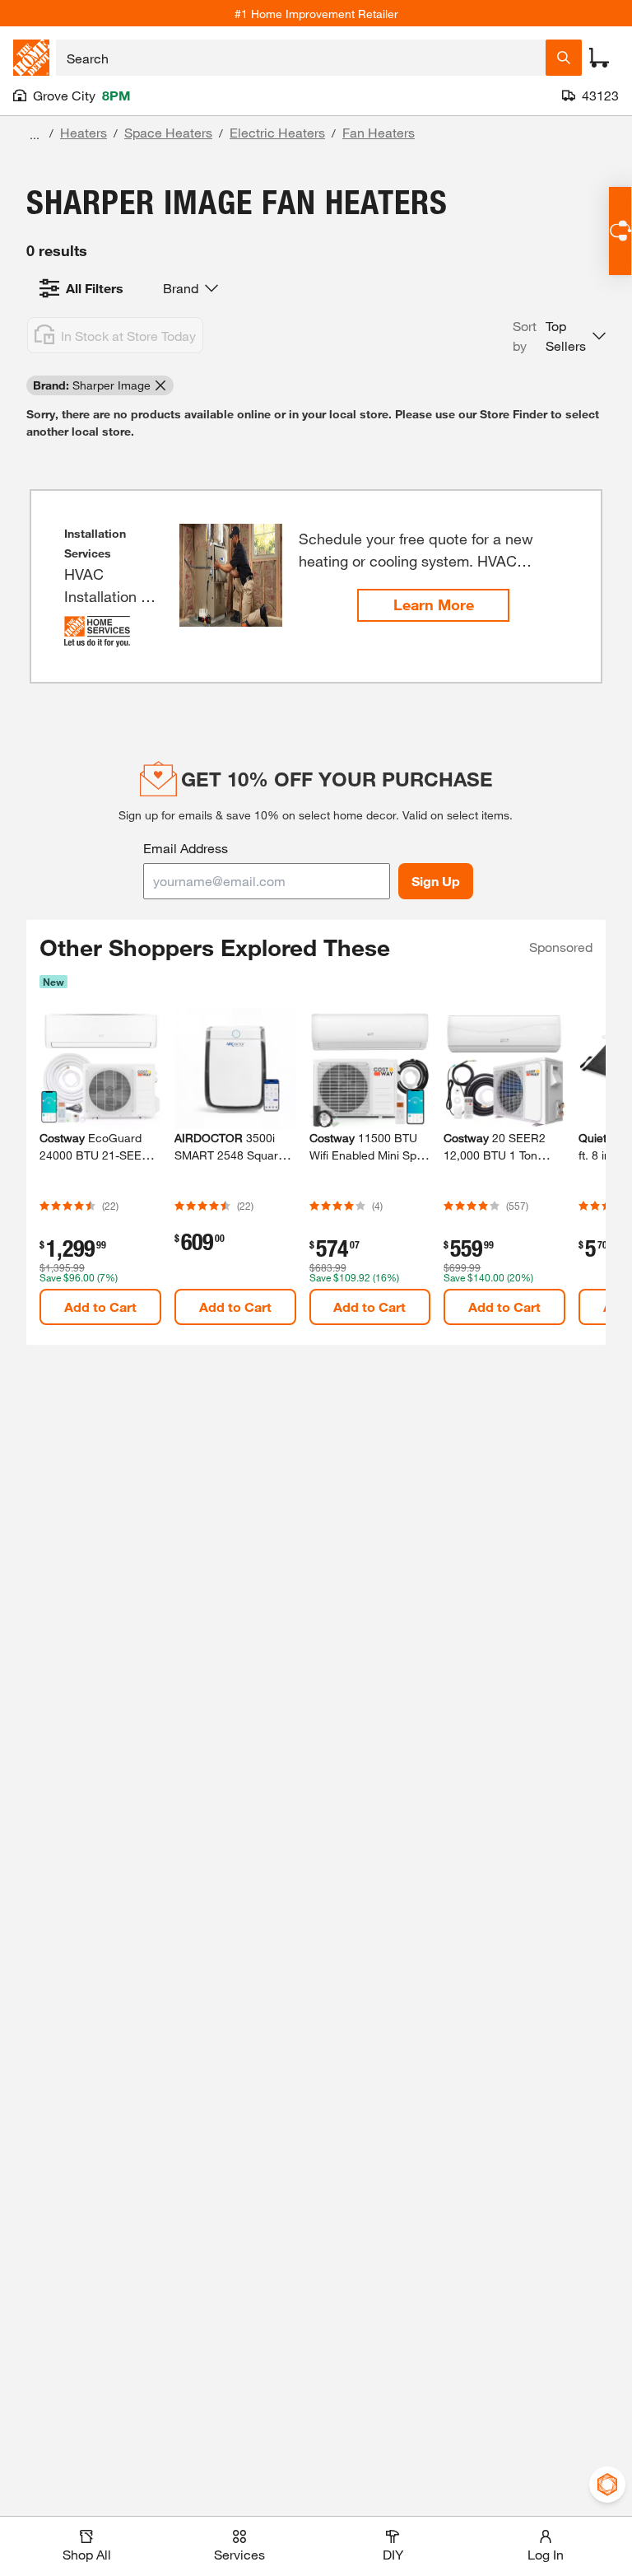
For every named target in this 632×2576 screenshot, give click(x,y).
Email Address (186, 848)
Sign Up (436, 881)
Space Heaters (168, 132)
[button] (559, 336)
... (35, 135)
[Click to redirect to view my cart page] (599, 58)
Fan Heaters (379, 132)
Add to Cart (100, 1307)
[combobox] (301, 58)
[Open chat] (620, 231)
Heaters (84, 132)
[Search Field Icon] (564, 58)
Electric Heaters (277, 132)
